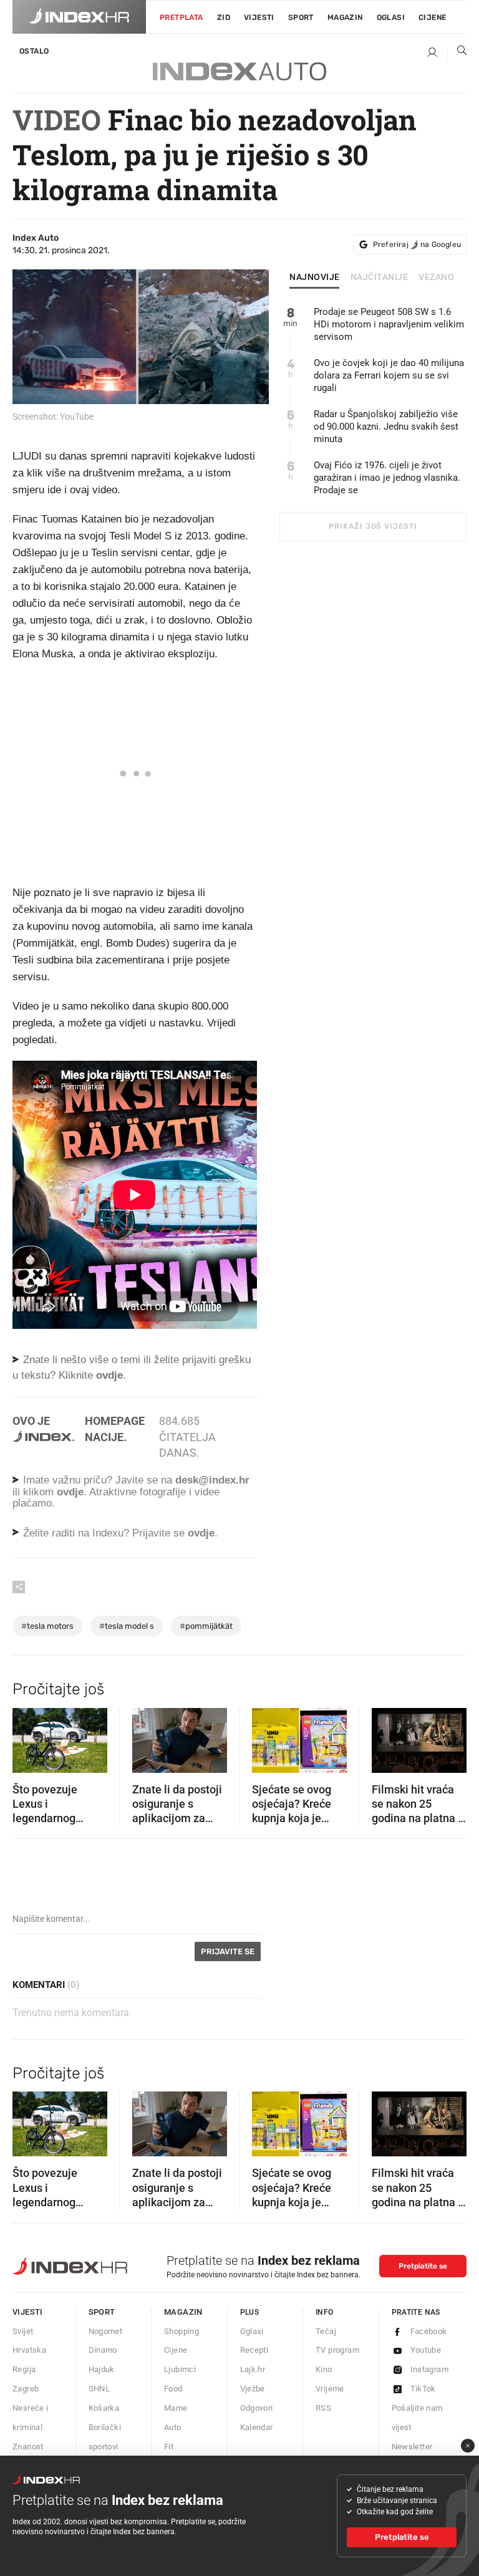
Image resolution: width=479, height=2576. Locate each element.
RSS (323, 2408)
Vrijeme (330, 2389)
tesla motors (47, 1626)
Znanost (28, 2447)
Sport (301, 17)
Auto (173, 2427)
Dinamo (103, 2350)
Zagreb (26, 2389)
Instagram (430, 2369)
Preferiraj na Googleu (417, 244)
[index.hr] (79, 17)
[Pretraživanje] (457, 53)
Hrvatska (29, 2350)
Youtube (426, 2350)
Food (173, 2389)
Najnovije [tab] (315, 277)
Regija (24, 2369)
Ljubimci (180, 2369)
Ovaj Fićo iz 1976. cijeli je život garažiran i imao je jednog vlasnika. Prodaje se (387, 478)
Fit (169, 2447)
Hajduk (102, 2369)
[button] (28, 1736)
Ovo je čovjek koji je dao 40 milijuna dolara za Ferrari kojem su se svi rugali (389, 375)
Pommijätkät (206, 1626)
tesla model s (127, 1626)
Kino (324, 2369)
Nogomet (106, 2331)
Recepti (254, 2350)
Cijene (432, 17)
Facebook (429, 2331)
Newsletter (412, 2447)
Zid (224, 17)
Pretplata (181, 17)
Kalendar (257, 2427)
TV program (337, 2350)
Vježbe (253, 2389)
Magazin (183, 2312)
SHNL (99, 2389)
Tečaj (326, 2331)
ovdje (70, 1492)
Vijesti (259, 17)
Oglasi (391, 17)
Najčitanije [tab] (380, 277)
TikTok (423, 2389)
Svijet (23, 2331)
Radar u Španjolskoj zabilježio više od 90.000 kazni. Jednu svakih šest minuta (386, 427)
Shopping (181, 2331)
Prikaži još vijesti (373, 526)
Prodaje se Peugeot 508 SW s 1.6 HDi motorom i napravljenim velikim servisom (389, 324)
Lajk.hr (253, 2369)
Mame (176, 2408)
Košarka (104, 2408)
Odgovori (257, 2408)
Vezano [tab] (436, 277)
